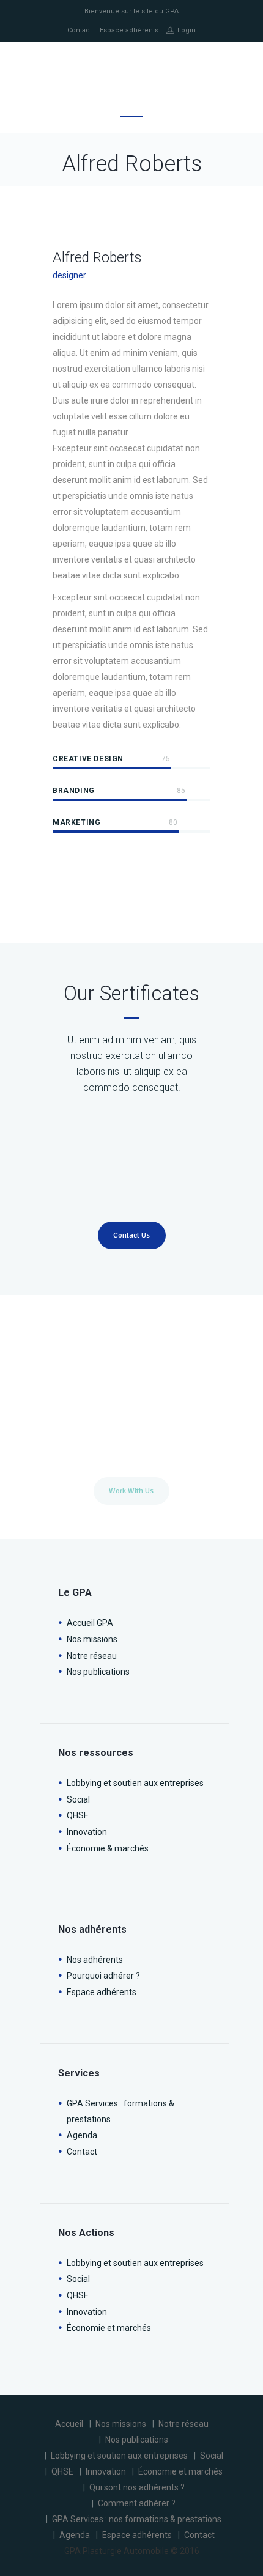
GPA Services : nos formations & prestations (137, 2519)
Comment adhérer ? (137, 2503)
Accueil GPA (90, 1623)
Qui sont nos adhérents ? (137, 2487)
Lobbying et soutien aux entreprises (135, 1783)
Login (187, 30)
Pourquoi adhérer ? (103, 1976)
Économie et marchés (109, 2328)
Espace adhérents (129, 30)
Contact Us (131, 1235)
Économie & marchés (108, 1848)
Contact (80, 30)
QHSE (78, 1815)
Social (78, 1799)
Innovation (87, 1832)
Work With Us (131, 1491)
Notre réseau (92, 1656)
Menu (131, 109)
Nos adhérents (95, 1960)
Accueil (69, 2424)
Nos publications (98, 1672)
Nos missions (92, 1639)
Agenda (82, 2135)
